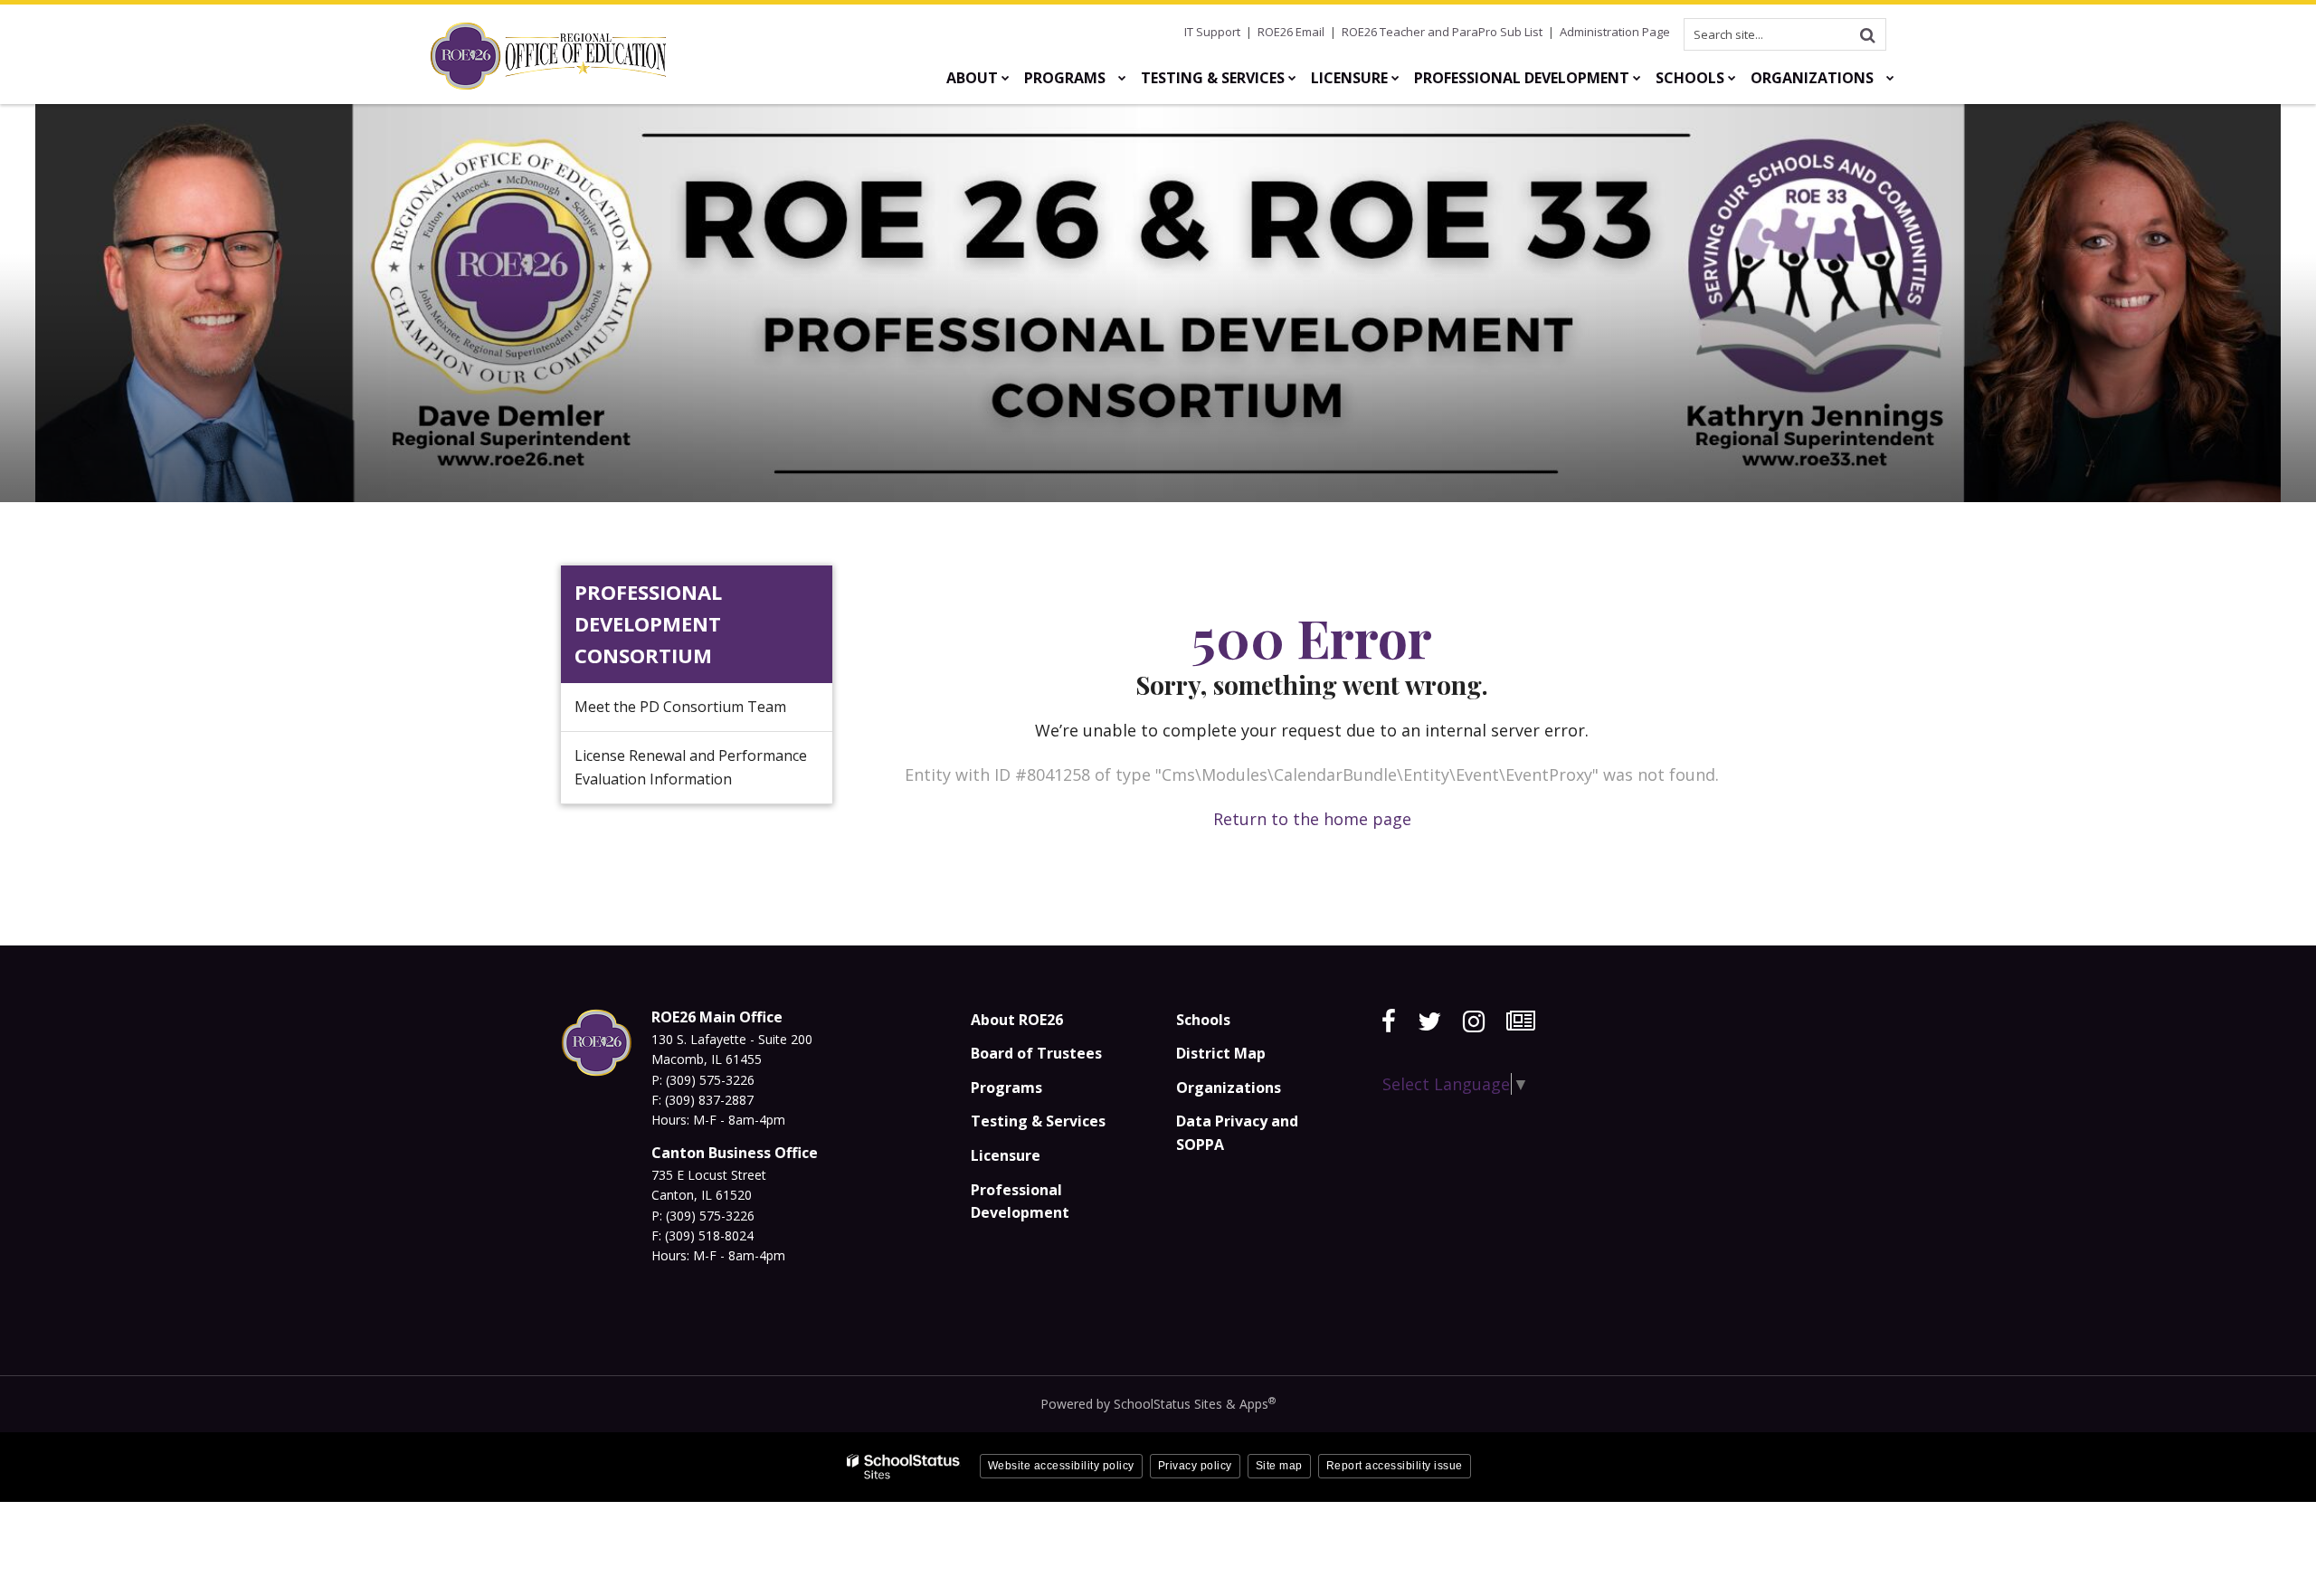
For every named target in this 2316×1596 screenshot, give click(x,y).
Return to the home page (1312, 819)
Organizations (1229, 1088)
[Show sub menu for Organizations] (1890, 78)
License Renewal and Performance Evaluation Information (691, 767)
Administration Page (1615, 32)
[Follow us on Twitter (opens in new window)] (1429, 1021)
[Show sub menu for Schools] (1732, 78)
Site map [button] (1279, 1466)
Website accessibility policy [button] (1061, 1466)
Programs (1006, 1088)
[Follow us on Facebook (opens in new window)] (1389, 1021)
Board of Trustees (1036, 1053)
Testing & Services (1038, 1121)
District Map (1221, 1053)
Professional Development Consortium (648, 623)
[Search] (1867, 34)
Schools (1203, 1020)
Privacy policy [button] (1195, 1466)
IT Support (1212, 32)
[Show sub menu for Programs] (1122, 78)
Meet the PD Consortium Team (680, 707)
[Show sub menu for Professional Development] (1637, 78)
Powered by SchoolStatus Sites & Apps (1158, 1404)
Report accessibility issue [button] (1395, 1466)
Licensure (1006, 1155)
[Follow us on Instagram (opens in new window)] (1474, 1021)
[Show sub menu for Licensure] (1395, 78)
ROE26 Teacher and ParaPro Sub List (1442, 32)
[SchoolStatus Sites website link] (904, 1467)
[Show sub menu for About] (1006, 78)
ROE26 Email (1291, 32)
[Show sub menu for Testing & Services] (1292, 78)
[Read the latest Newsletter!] (1521, 1021)
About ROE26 (1017, 1020)
